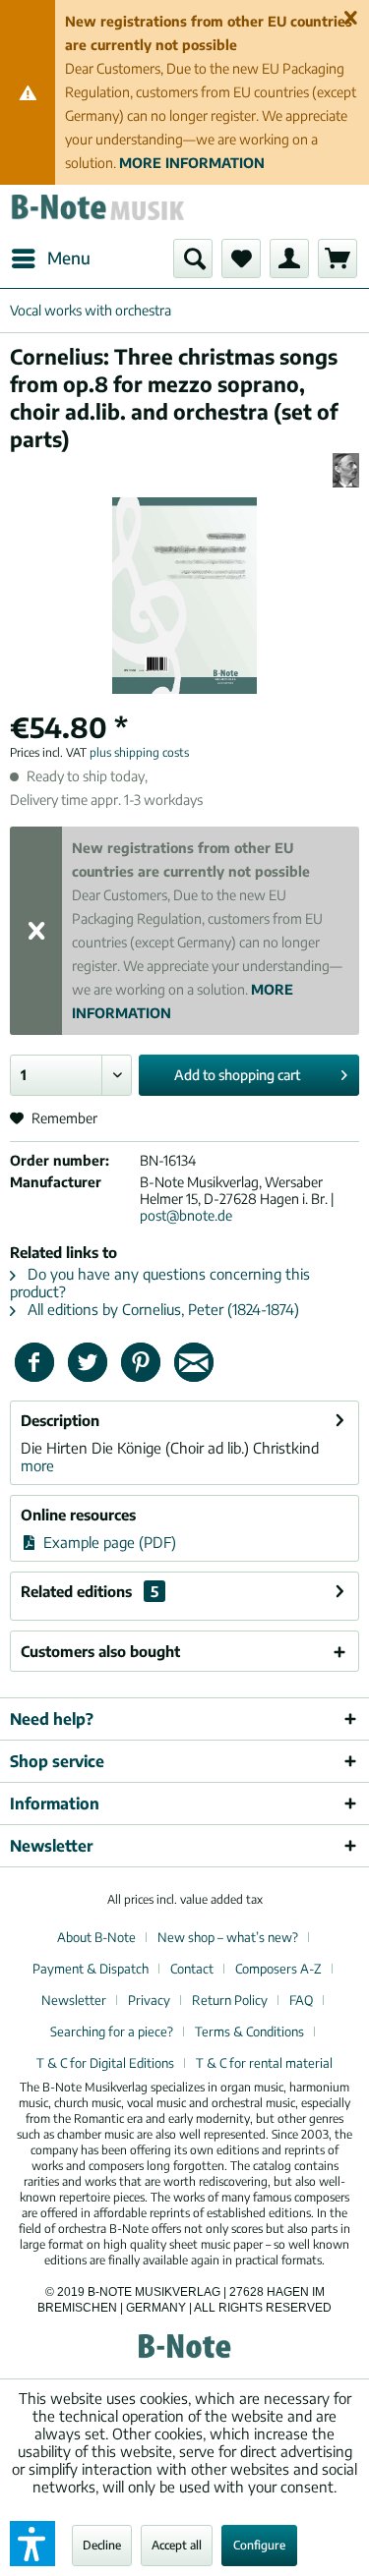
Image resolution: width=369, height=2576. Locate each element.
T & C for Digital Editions (105, 2063)
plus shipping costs (139, 752)
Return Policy (230, 2000)
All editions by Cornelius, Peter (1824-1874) (161, 1309)
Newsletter (74, 2000)
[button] (32, 2544)
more (37, 1465)
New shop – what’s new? (228, 1937)
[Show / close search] (193, 258)
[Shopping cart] (338, 258)
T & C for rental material (264, 2063)
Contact (192, 1969)
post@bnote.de (186, 1215)
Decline (102, 2545)
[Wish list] (241, 258)
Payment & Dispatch (91, 1969)
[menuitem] (50, 258)
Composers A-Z (278, 1969)
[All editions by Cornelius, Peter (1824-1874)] (346, 470)
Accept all (177, 2545)
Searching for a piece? (112, 2032)
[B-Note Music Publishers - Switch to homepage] (97, 212)
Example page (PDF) (108, 1542)
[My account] (289, 258)
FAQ (301, 2000)
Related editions (90, 1591)
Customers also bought (100, 1651)
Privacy (149, 2000)
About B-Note (96, 1937)
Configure (259, 2545)
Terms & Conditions (249, 2032)
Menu (69, 258)
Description (60, 1420)
